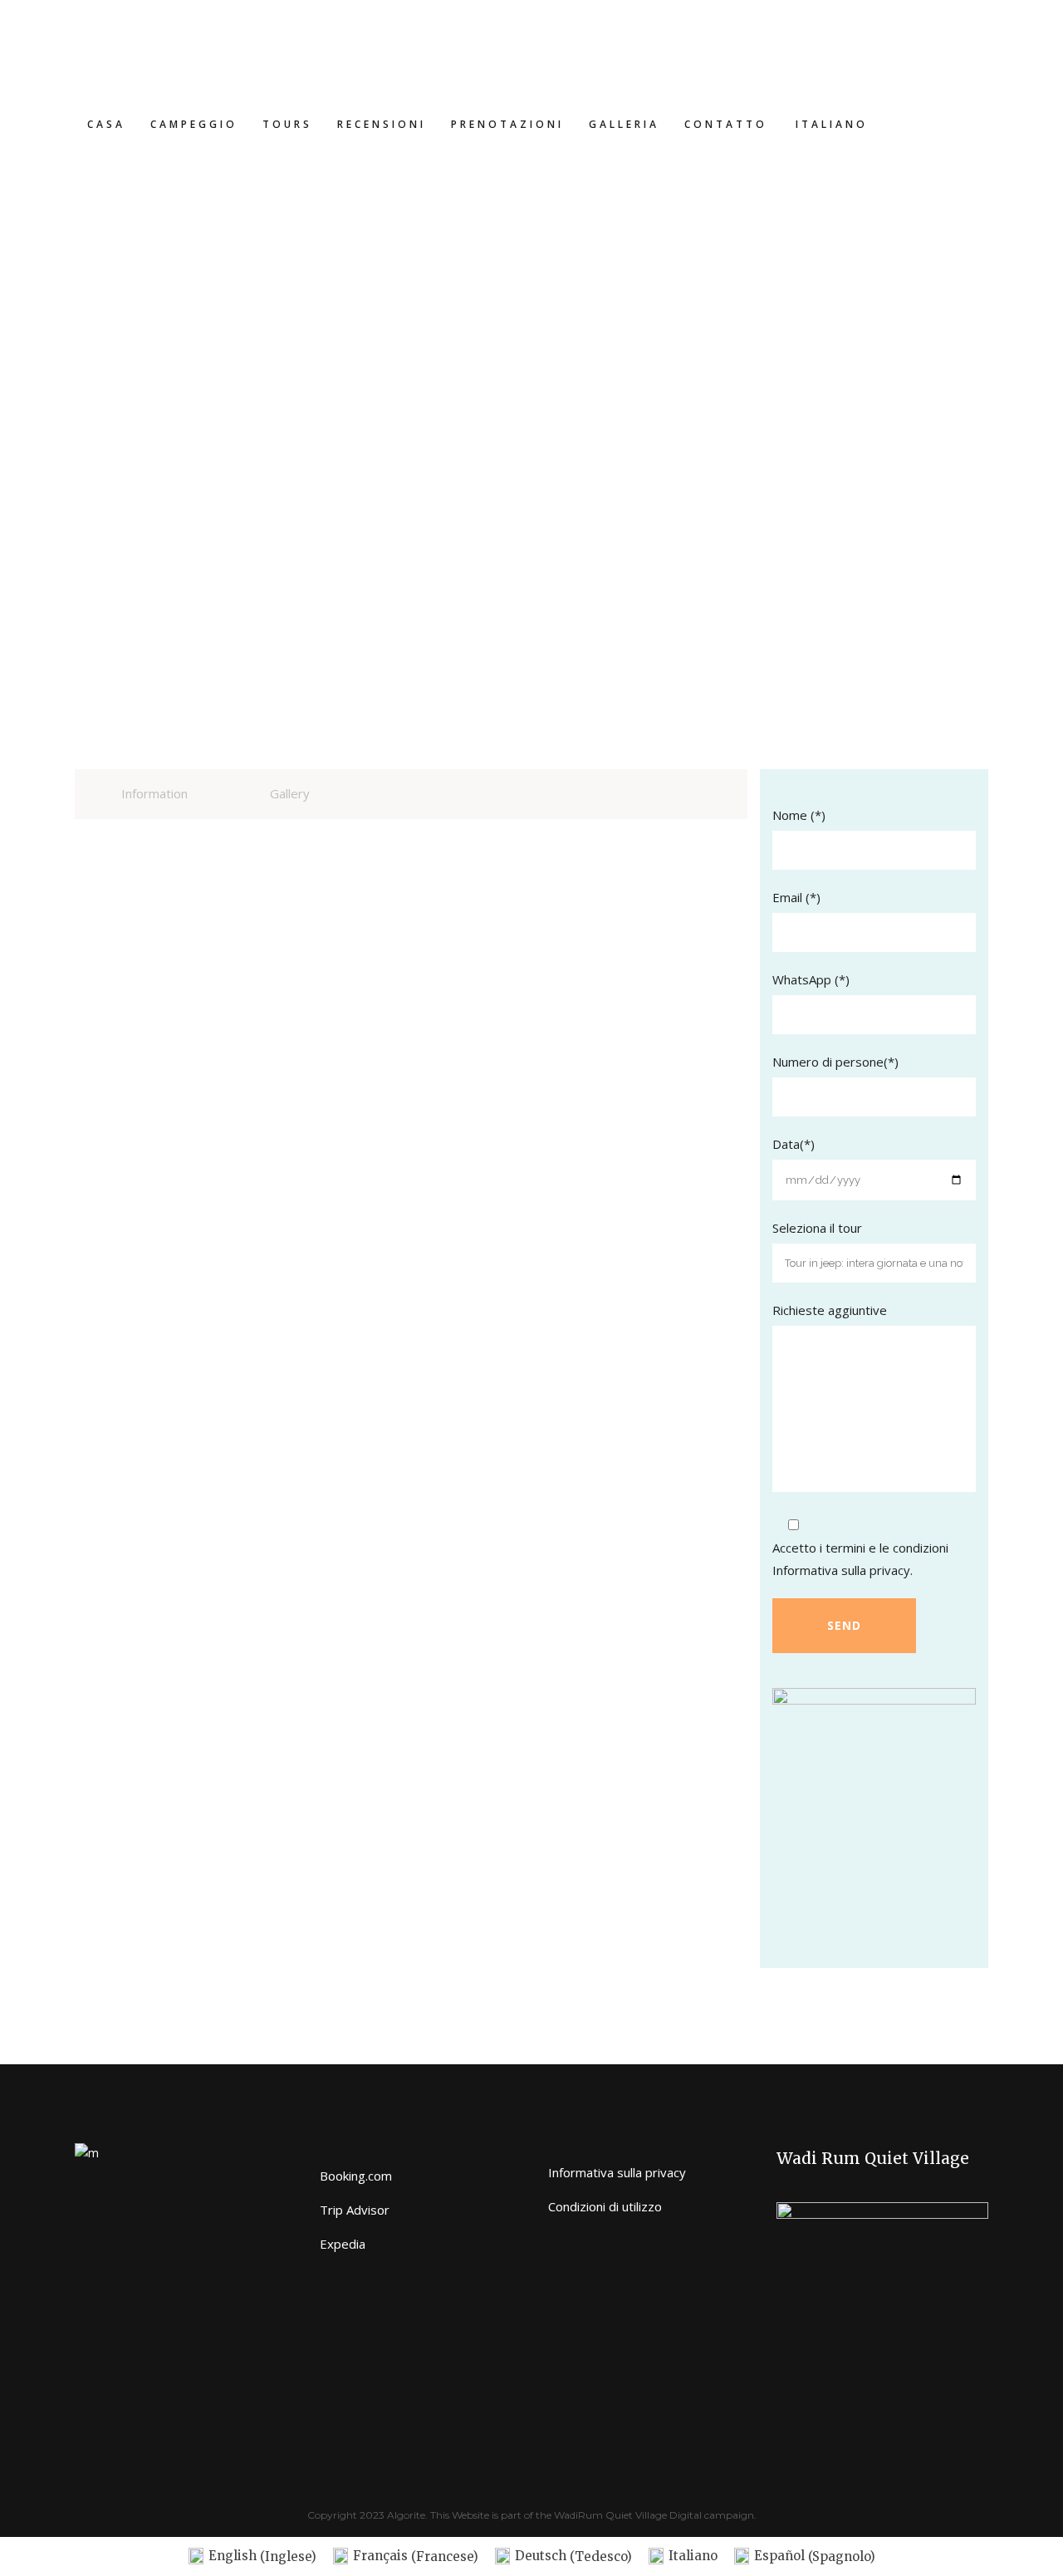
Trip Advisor (355, 2210)
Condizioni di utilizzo (605, 2206)
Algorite (406, 2515)
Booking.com (356, 2176)
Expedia (343, 2244)
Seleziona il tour (817, 1228)
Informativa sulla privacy (841, 1570)
